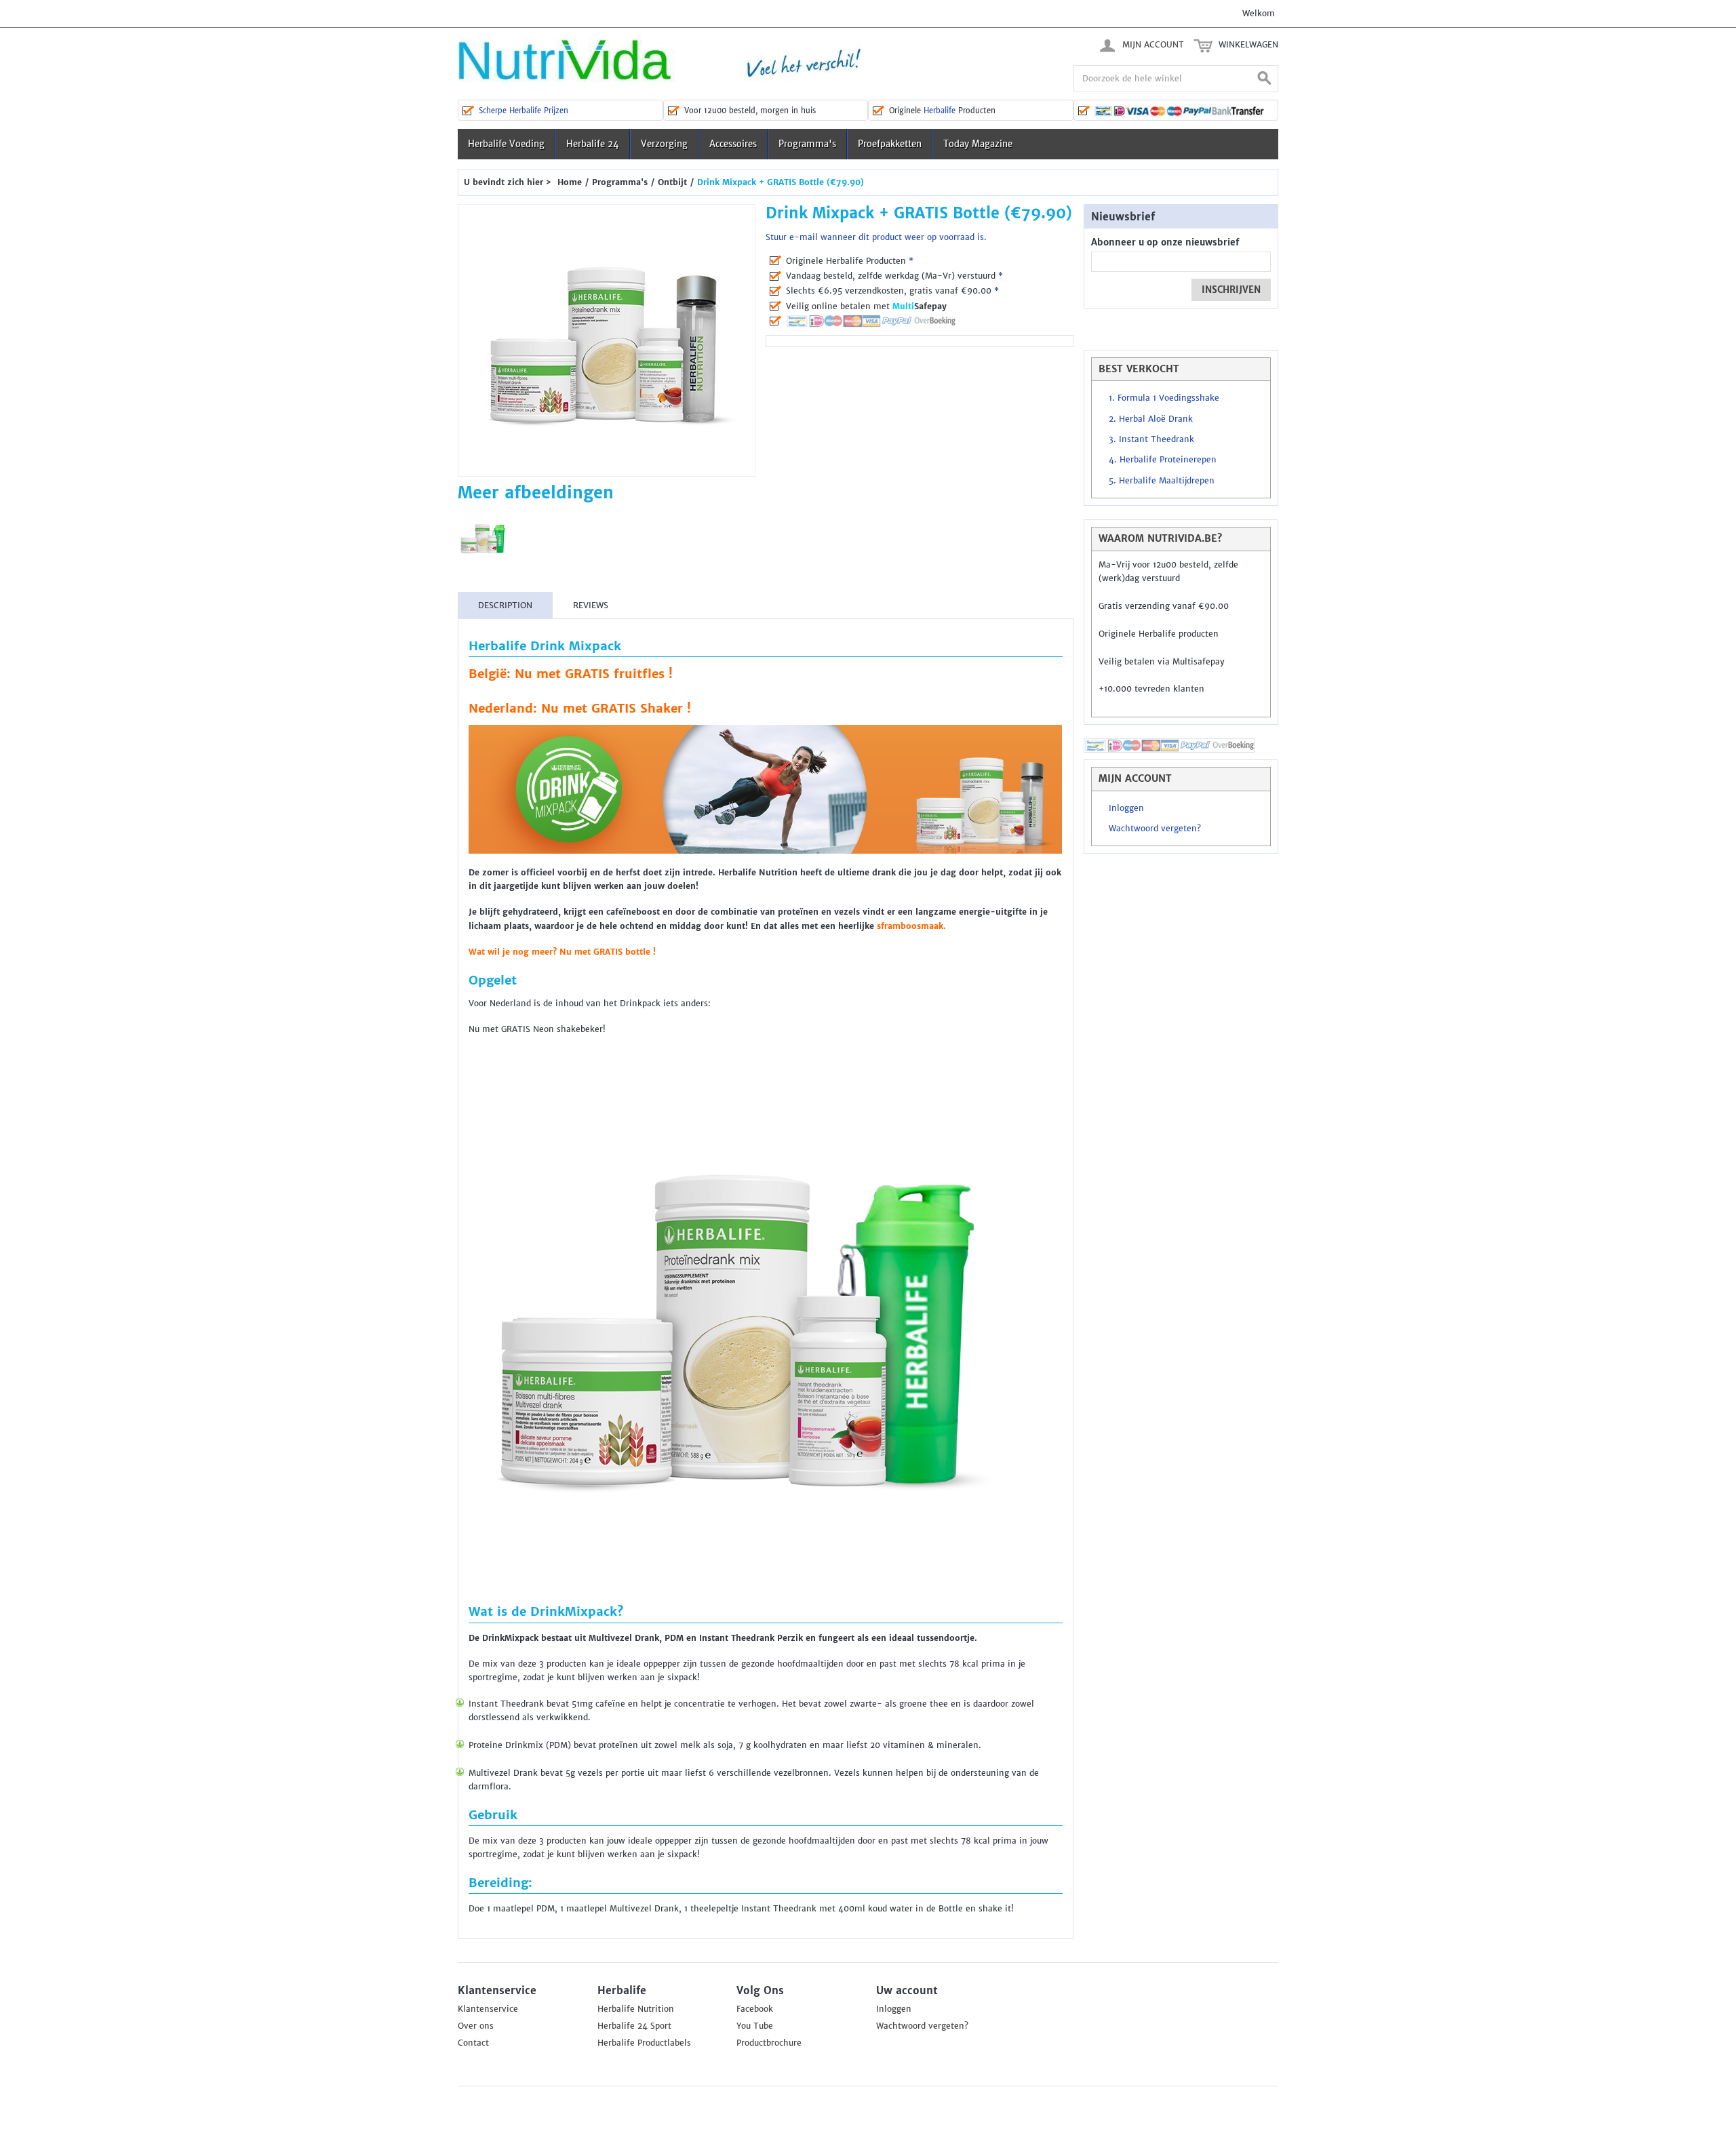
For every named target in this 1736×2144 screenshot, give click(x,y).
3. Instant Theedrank (1151, 439)
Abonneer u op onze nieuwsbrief (1165, 242)
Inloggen (1126, 808)
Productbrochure (769, 2043)
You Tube (755, 2026)
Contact (473, 2043)
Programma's (807, 144)
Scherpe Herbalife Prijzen (524, 111)
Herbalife (940, 111)
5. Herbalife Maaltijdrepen (1162, 481)
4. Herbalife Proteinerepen (1163, 460)
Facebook (755, 2009)
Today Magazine (978, 144)
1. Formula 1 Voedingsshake (1164, 398)
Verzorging (664, 144)
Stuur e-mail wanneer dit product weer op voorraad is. (876, 237)
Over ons (476, 2026)
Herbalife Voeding (506, 144)
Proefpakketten (890, 144)
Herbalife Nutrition (636, 2009)
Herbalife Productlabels (644, 2043)
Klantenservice (488, 2009)
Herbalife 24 (593, 144)
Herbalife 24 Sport (634, 2026)
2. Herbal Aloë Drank (1151, 419)
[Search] (1265, 79)
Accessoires (733, 144)
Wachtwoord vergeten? (1155, 829)
